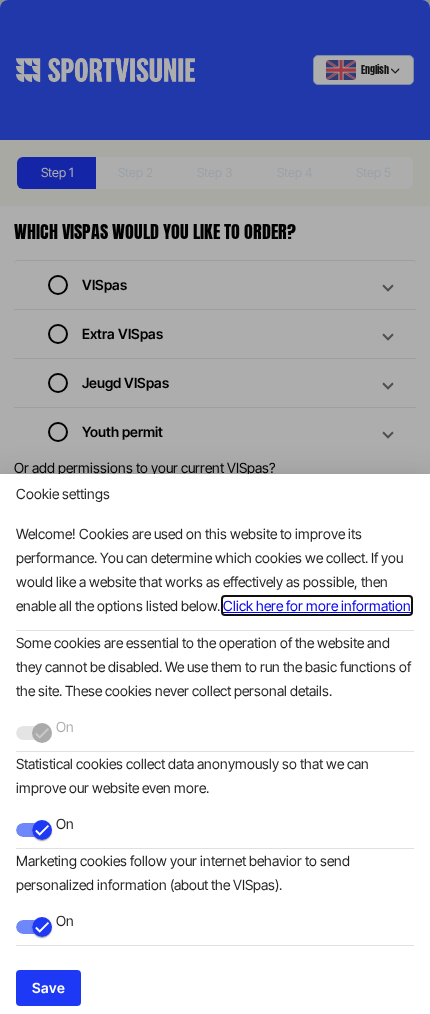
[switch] (34, 830)
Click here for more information (317, 605)
